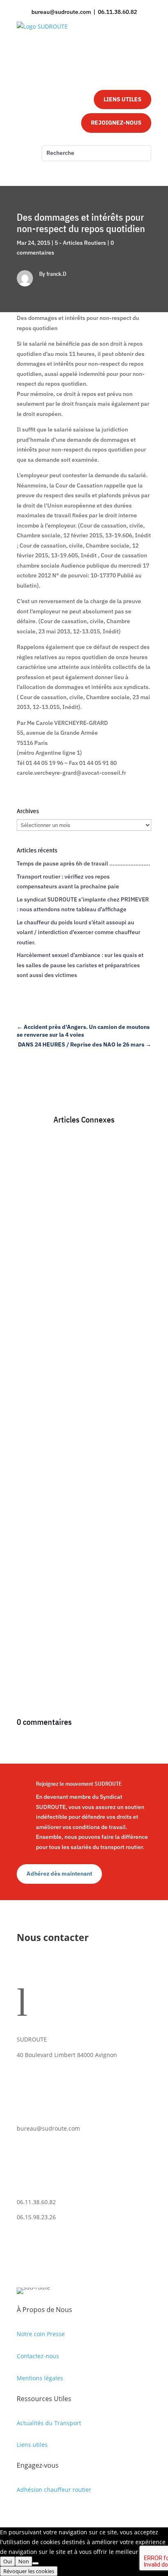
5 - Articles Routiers (80, 243)
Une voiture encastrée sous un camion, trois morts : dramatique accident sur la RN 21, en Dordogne (81, 1521)
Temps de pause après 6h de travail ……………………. (83, 863)
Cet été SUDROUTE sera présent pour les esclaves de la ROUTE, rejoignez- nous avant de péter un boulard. (81, 1186)
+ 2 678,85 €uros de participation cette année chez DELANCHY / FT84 (83, 1365)
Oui (8, 2561)
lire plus (35, 1296)
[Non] (35, 2563)
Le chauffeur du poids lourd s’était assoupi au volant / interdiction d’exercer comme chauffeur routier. (78, 932)
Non (24, 2561)
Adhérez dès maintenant (59, 1874)
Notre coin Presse (41, 2334)
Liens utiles (32, 2445)
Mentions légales (40, 2378)
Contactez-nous (38, 2356)
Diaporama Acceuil (49, 1214)
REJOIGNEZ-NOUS (116, 123)
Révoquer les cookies (29, 2571)
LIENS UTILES (123, 99)
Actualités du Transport (49, 2423)
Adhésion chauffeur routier (54, 2490)
